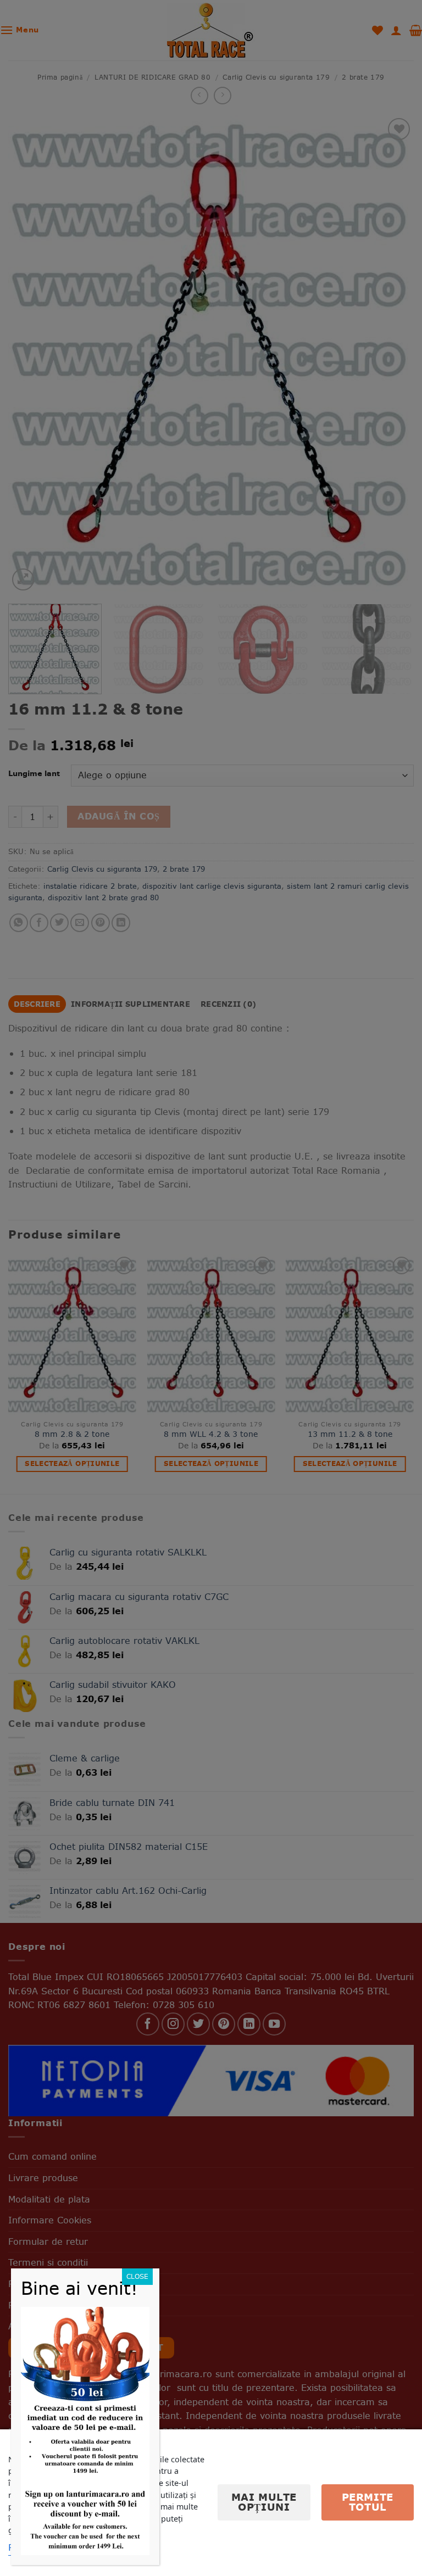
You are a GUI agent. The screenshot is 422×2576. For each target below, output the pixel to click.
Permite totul (368, 2502)
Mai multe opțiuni (264, 2502)
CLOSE (137, 2276)
